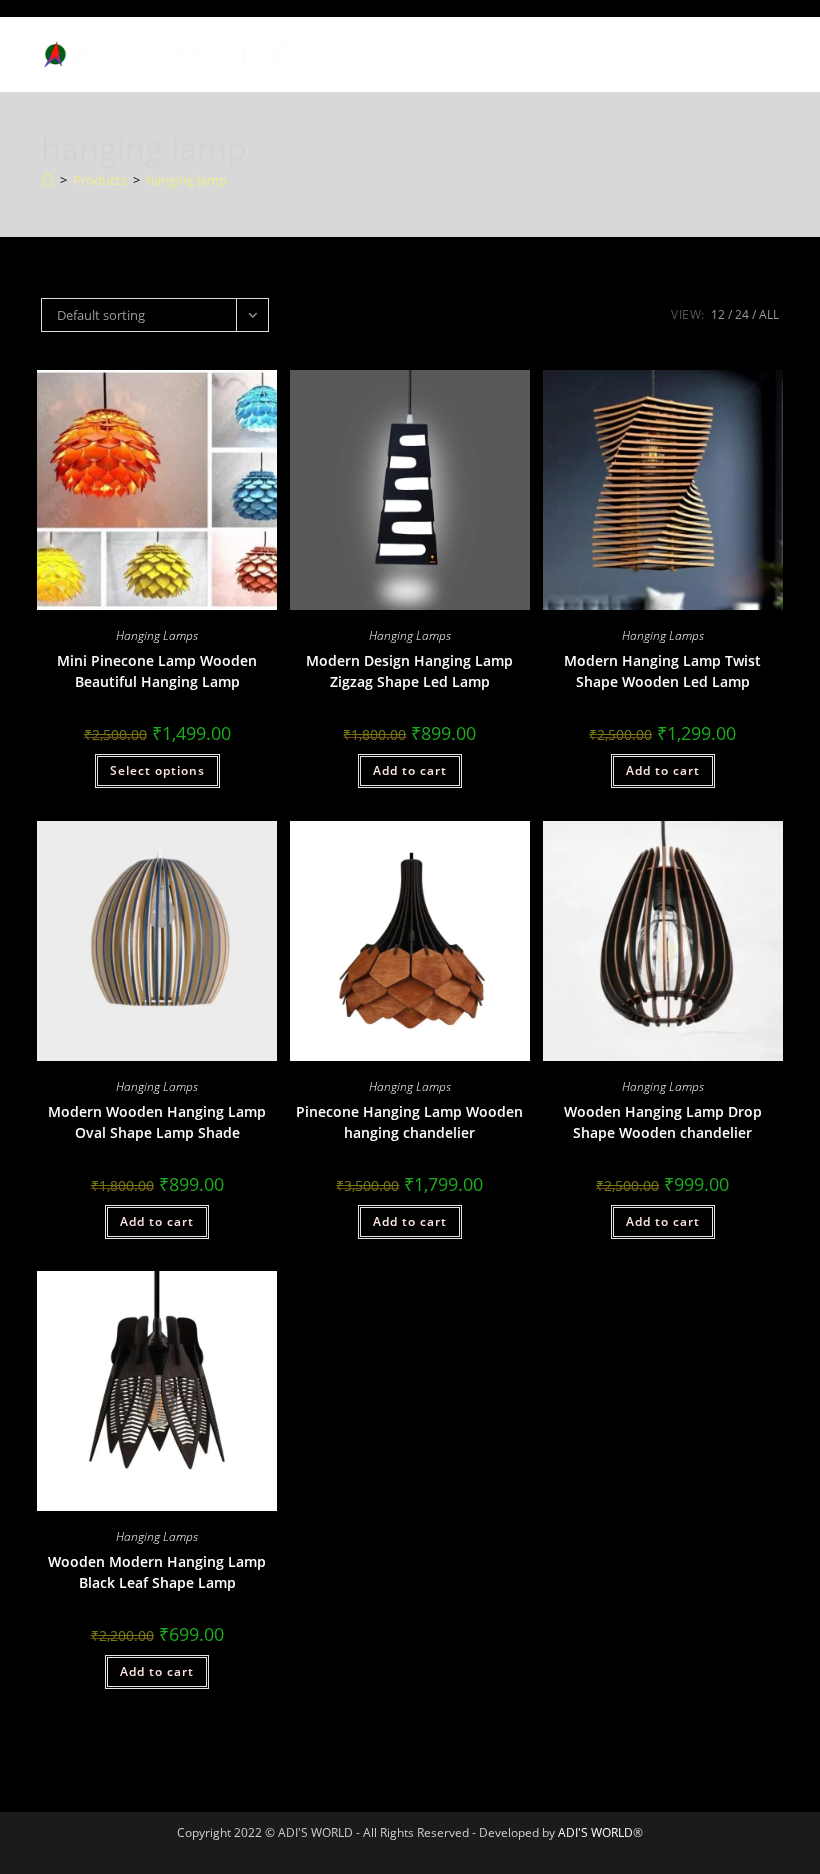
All (769, 314)
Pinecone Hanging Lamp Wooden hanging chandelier (409, 1122)
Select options (157, 770)
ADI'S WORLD (595, 1832)
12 (718, 314)
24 (742, 314)
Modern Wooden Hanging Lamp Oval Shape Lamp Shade (157, 1122)
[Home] (47, 180)
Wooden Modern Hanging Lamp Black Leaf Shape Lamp (157, 1572)
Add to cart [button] (410, 770)
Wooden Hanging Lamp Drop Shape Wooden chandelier (663, 1122)
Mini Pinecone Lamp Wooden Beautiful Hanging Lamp (157, 671)
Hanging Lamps (157, 635)
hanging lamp (186, 180)
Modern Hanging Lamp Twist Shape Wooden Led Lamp (662, 671)
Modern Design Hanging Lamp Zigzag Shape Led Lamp (409, 671)
